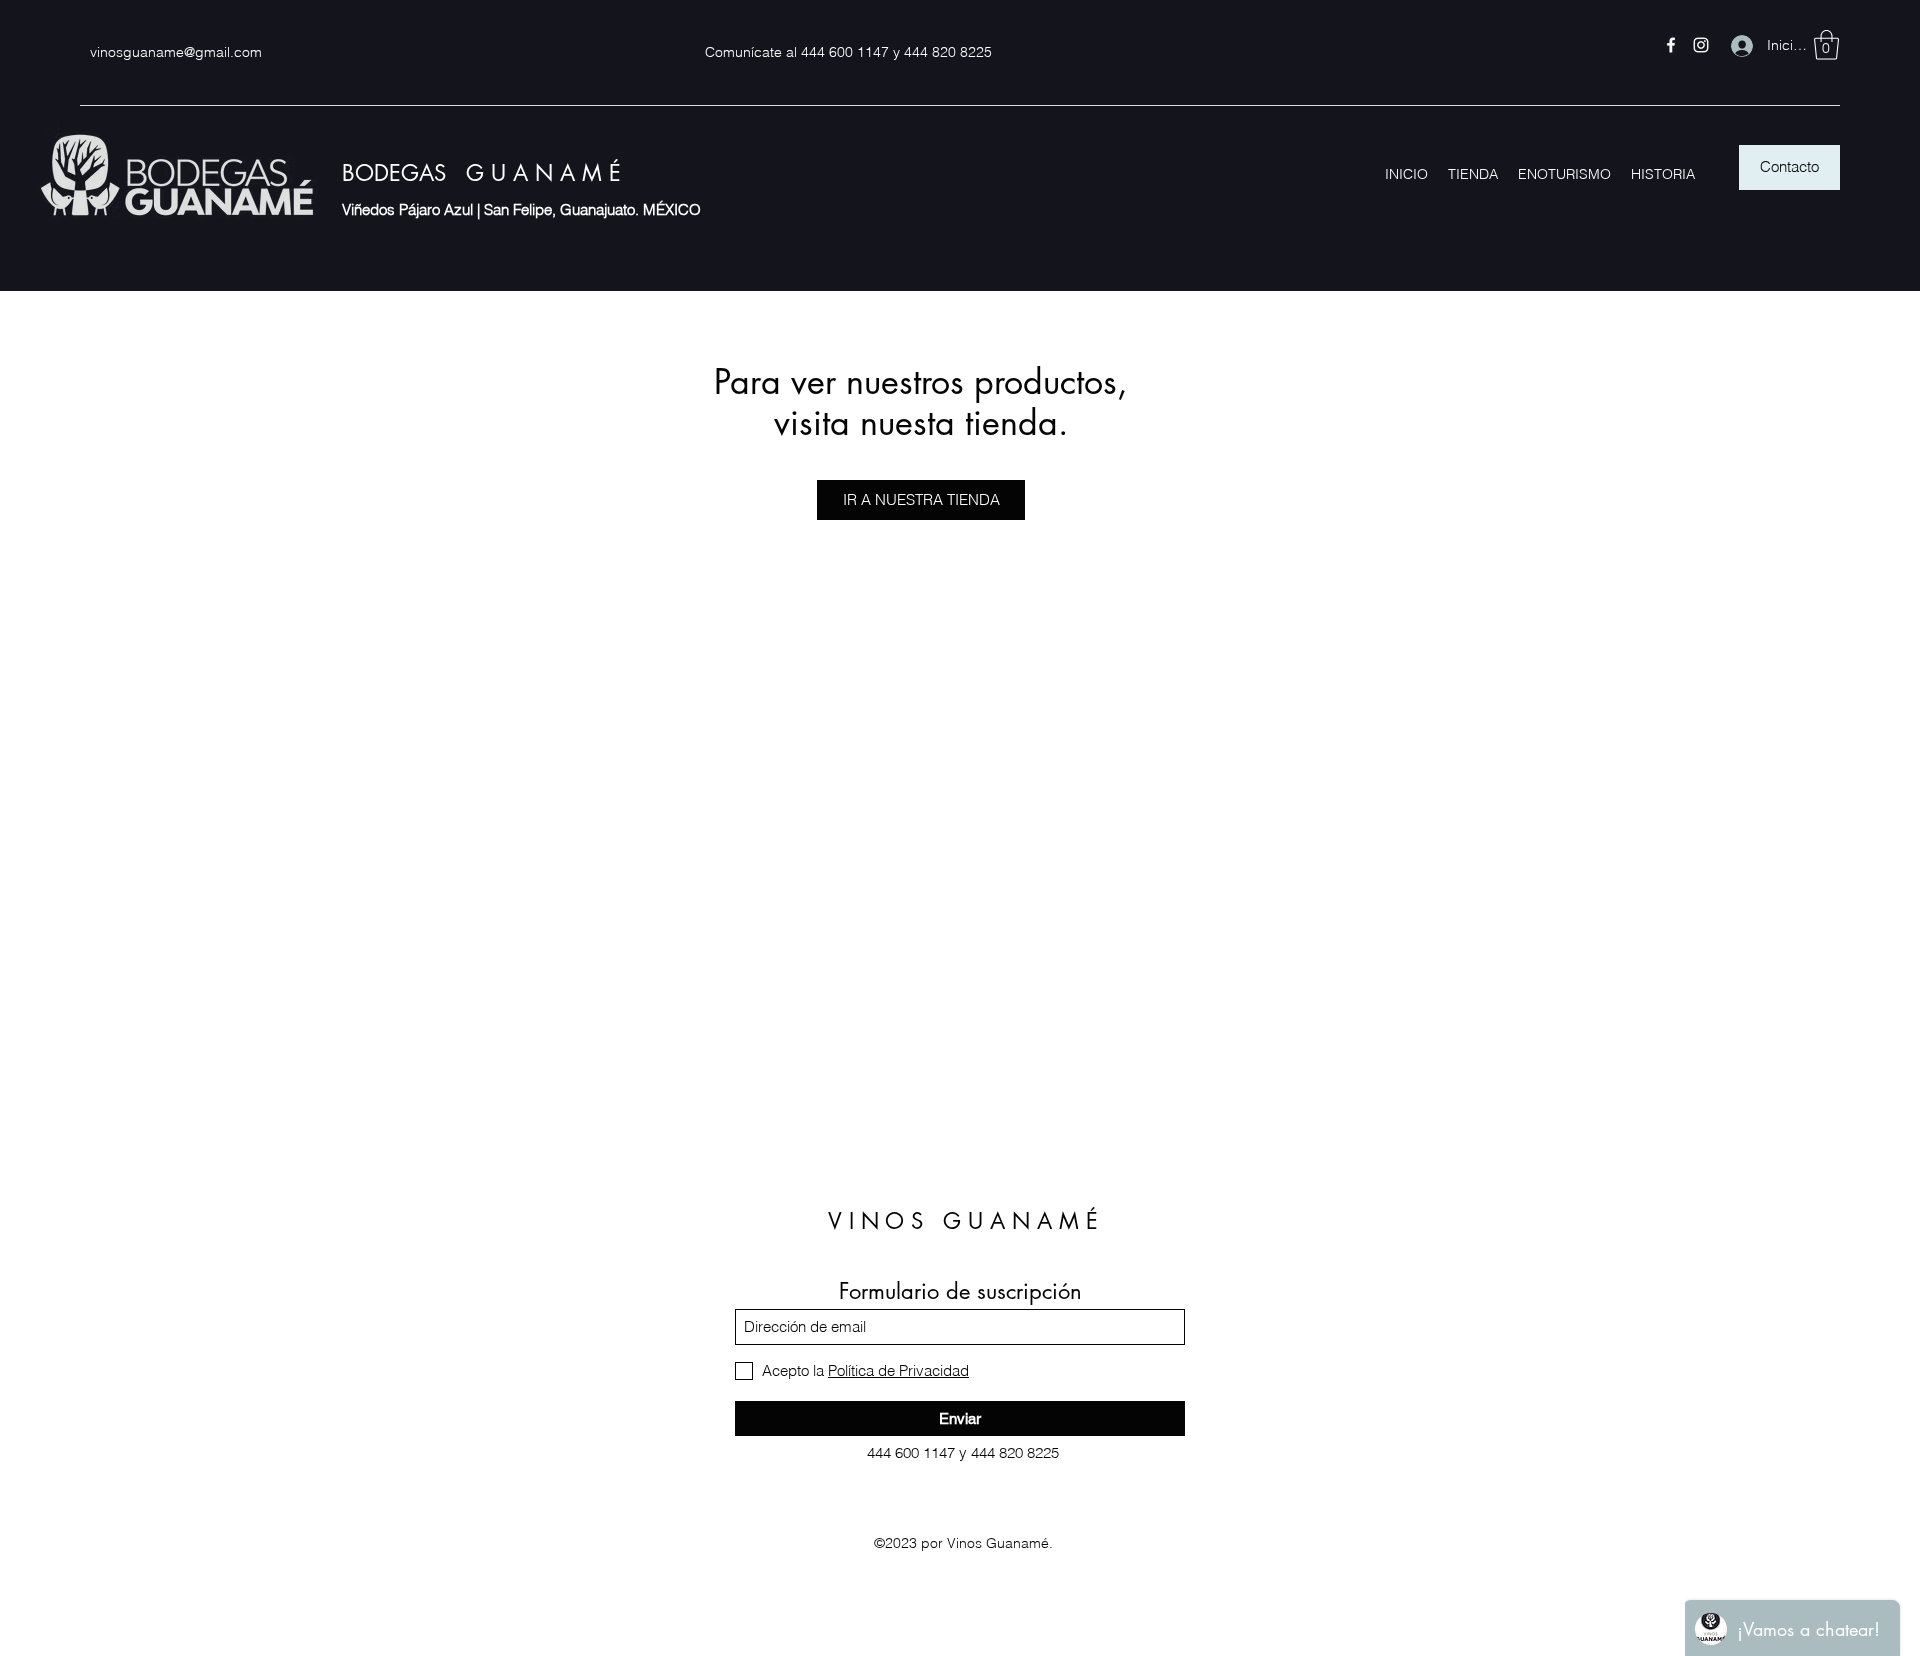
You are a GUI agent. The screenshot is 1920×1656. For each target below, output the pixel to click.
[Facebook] (1671, 45)
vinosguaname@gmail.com (176, 52)
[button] (1826, 45)
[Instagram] (1701, 45)
